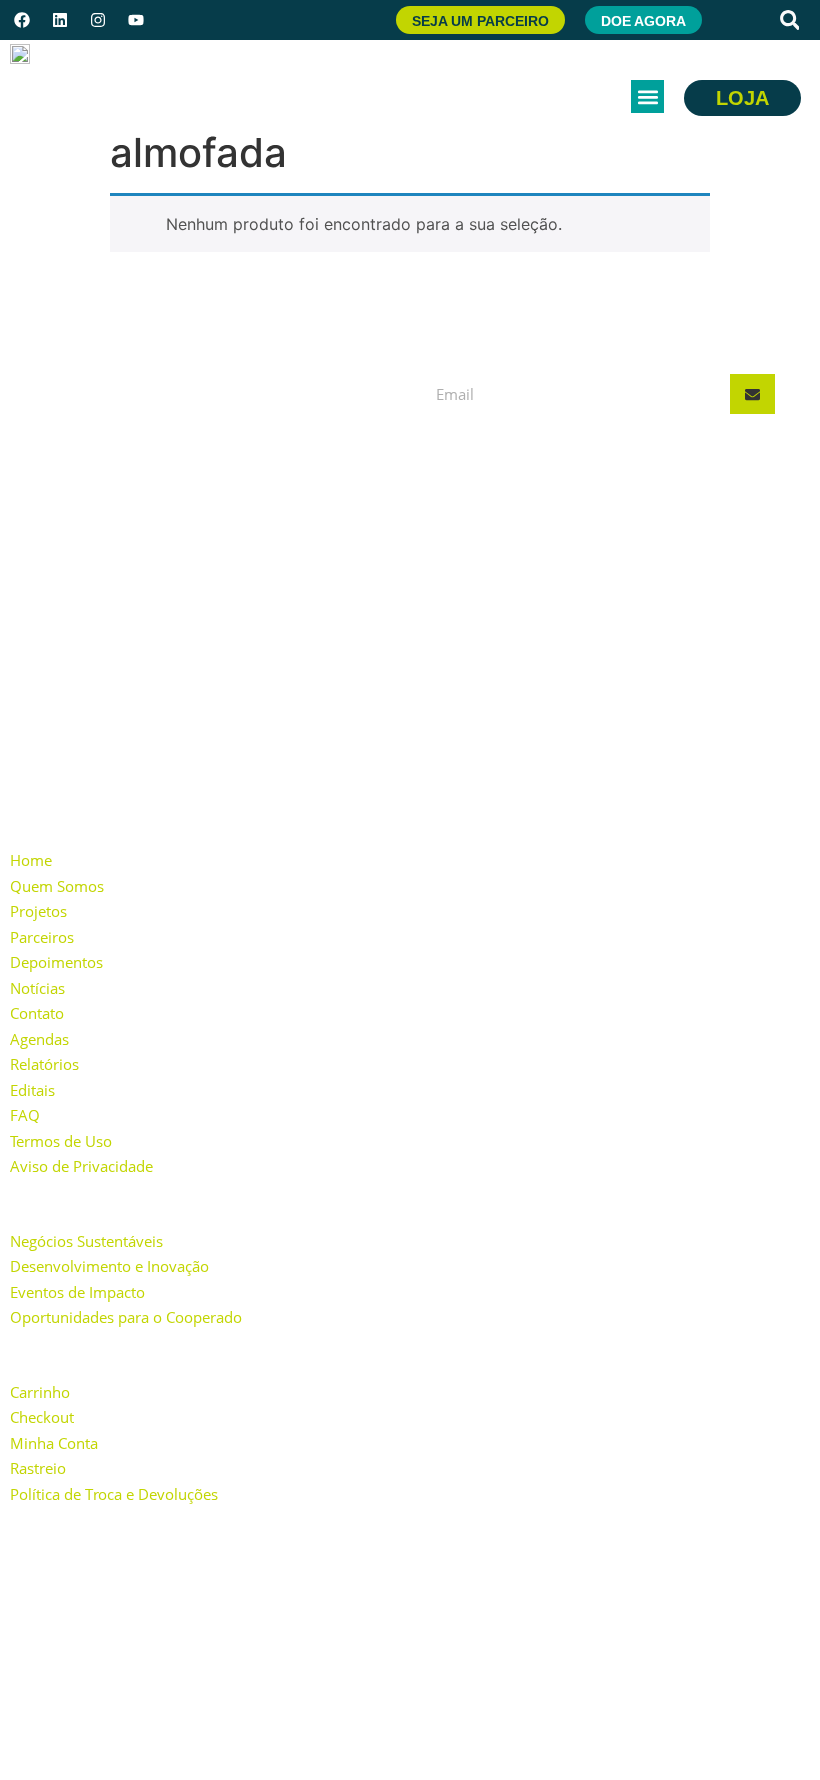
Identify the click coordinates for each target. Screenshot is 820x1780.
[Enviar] (752, 394)
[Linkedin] (60, 20)
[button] (790, 20)
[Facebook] (22, 20)
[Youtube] (136, 20)
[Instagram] (98, 20)
